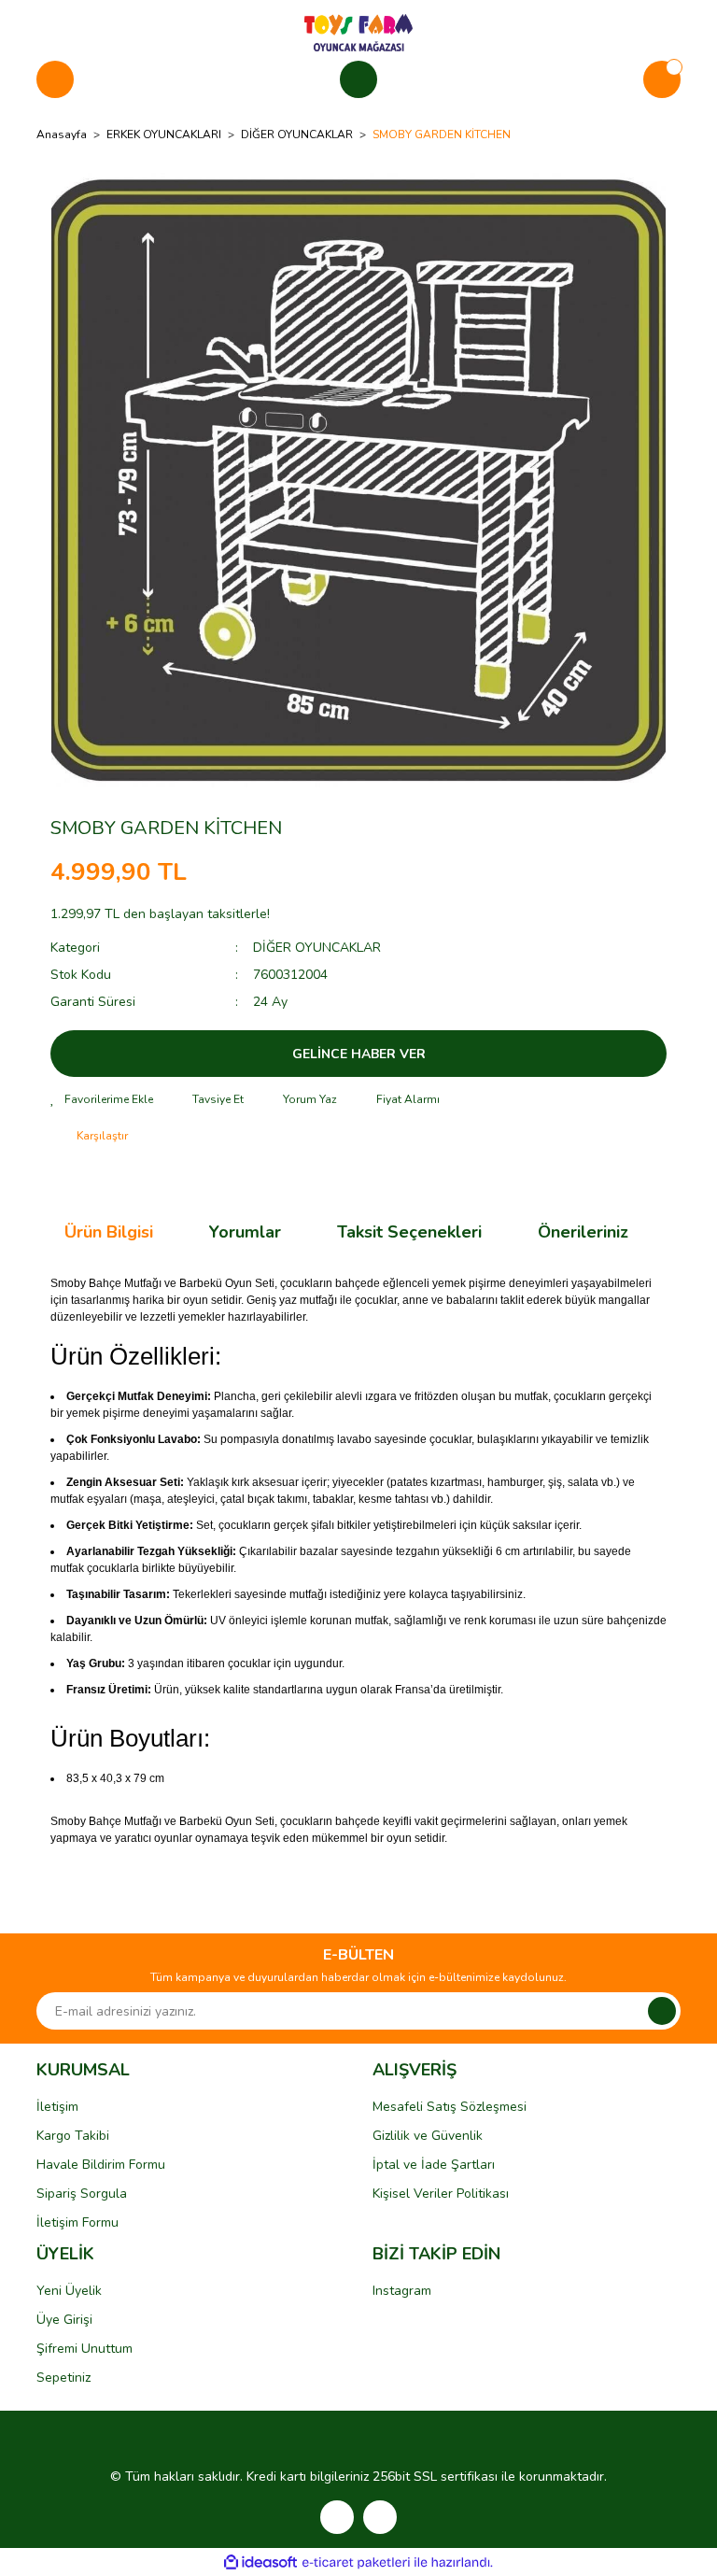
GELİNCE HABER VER (359, 1054)
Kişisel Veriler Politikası (441, 2194)
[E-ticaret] (356, 2562)
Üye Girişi (64, 2320)
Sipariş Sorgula (82, 2194)
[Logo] (358, 32)
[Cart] (662, 79)
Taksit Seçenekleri (409, 1232)
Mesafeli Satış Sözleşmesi (450, 2107)
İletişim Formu (77, 2222)
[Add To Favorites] (102, 1099)
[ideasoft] (260, 2562)
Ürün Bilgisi (109, 1232)
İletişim (57, 2107)
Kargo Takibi (73, 2136)
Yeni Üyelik (69, 2291)
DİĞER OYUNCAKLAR (317, 948)
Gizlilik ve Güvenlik (428, 2136)
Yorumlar (245, 1232)
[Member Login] (358, 79)
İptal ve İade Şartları (434, 2165)
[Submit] (662, 2011)
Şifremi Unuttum (84, 2349)
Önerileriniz (583, 1232)
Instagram (402, 2291)
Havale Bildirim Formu (101, 2165)
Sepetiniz (63, 2378)
